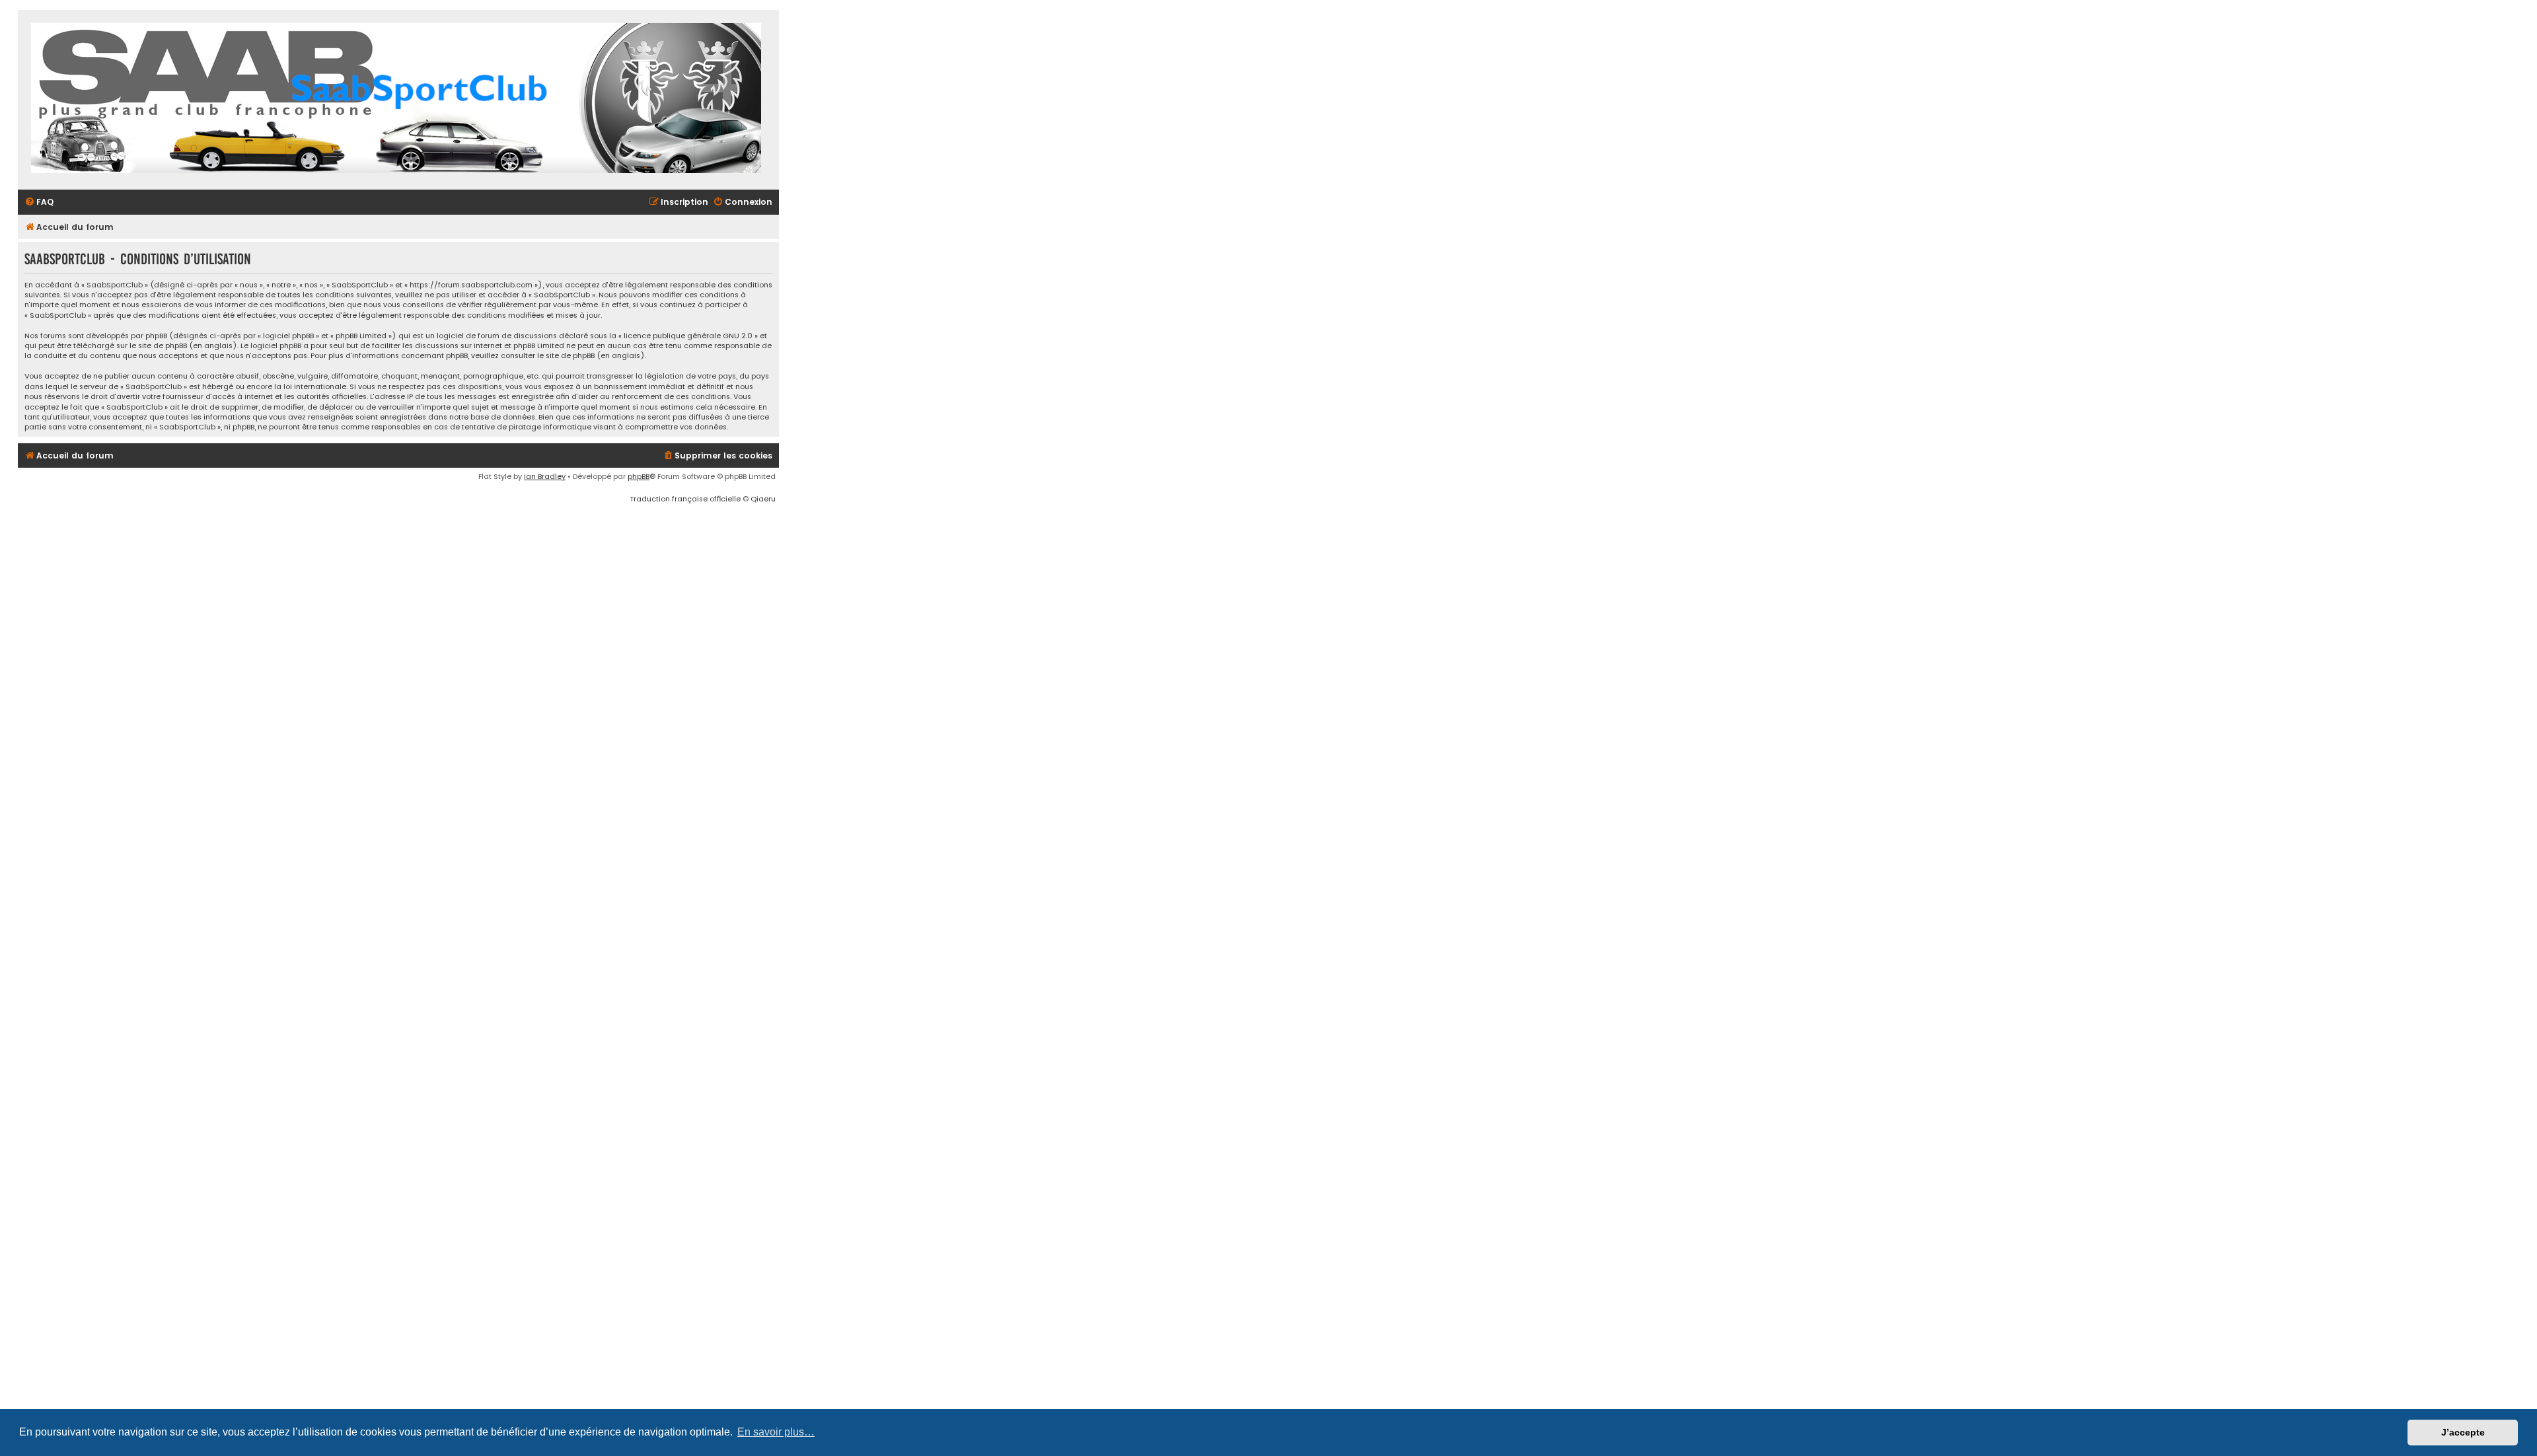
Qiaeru (763, 499)
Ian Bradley (545, 476)
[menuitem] (39, 202)
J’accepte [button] (2463, 1432)
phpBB (639, 476)
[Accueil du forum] (396, 100)
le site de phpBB (158, 346)
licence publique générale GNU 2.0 (688, 336)
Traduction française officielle (685, 499)
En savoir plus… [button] (776, 1432)
